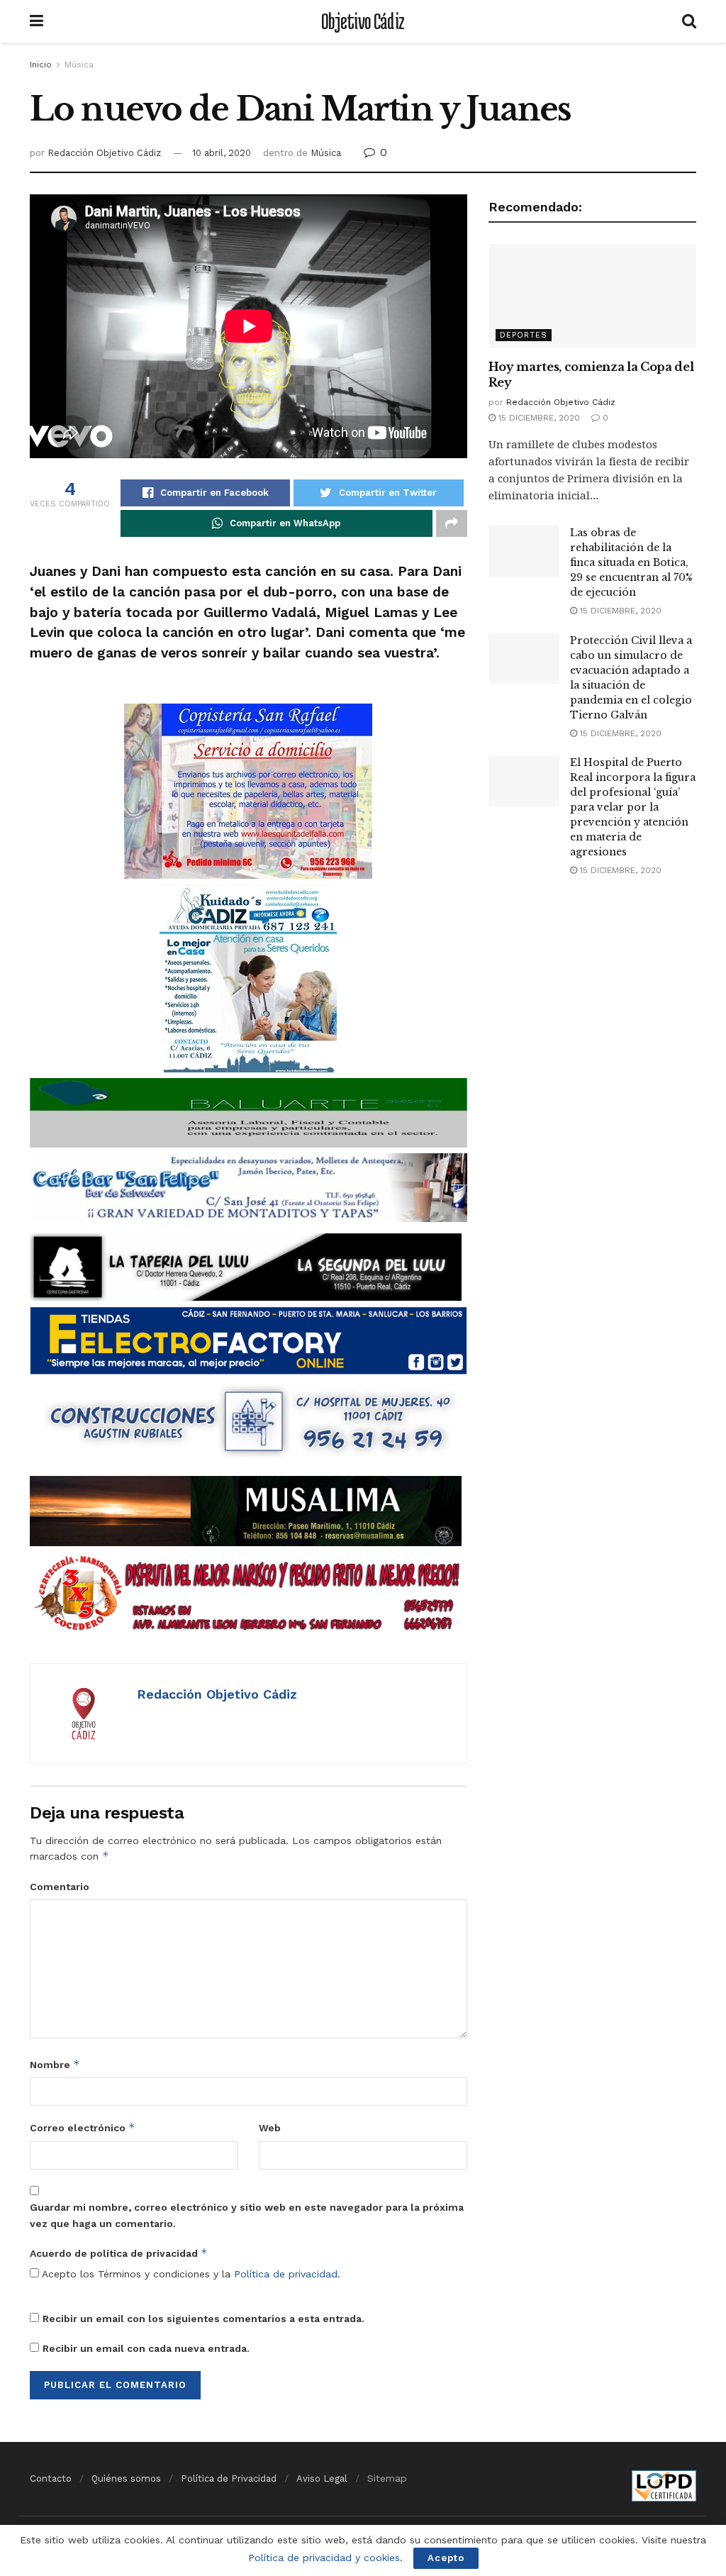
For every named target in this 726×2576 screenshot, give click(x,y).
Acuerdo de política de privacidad (119, 2253)
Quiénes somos (126, 2478)
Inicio (41, 65)
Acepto (446, 2558)
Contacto (51, 2478)
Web (270, 2128)
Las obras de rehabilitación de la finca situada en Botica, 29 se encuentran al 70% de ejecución (631, 562)
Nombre (55, 2064)
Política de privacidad (286, 2274)
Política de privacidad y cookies (324, 2558)
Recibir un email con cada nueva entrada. (146, 2348)
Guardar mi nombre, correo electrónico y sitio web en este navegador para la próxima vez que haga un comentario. (247, 2215)
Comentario (60, 1887)
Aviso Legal (322, 2478)
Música (79, 65)
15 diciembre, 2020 (538, 418)
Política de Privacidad (229, 2478)
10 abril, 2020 (222, 153)
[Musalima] (246, 1510)
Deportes (524, 335)
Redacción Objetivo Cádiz (104, 153)
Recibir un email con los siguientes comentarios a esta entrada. (203, 2319)
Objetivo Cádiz (363, 21)
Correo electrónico (83, 2127)
